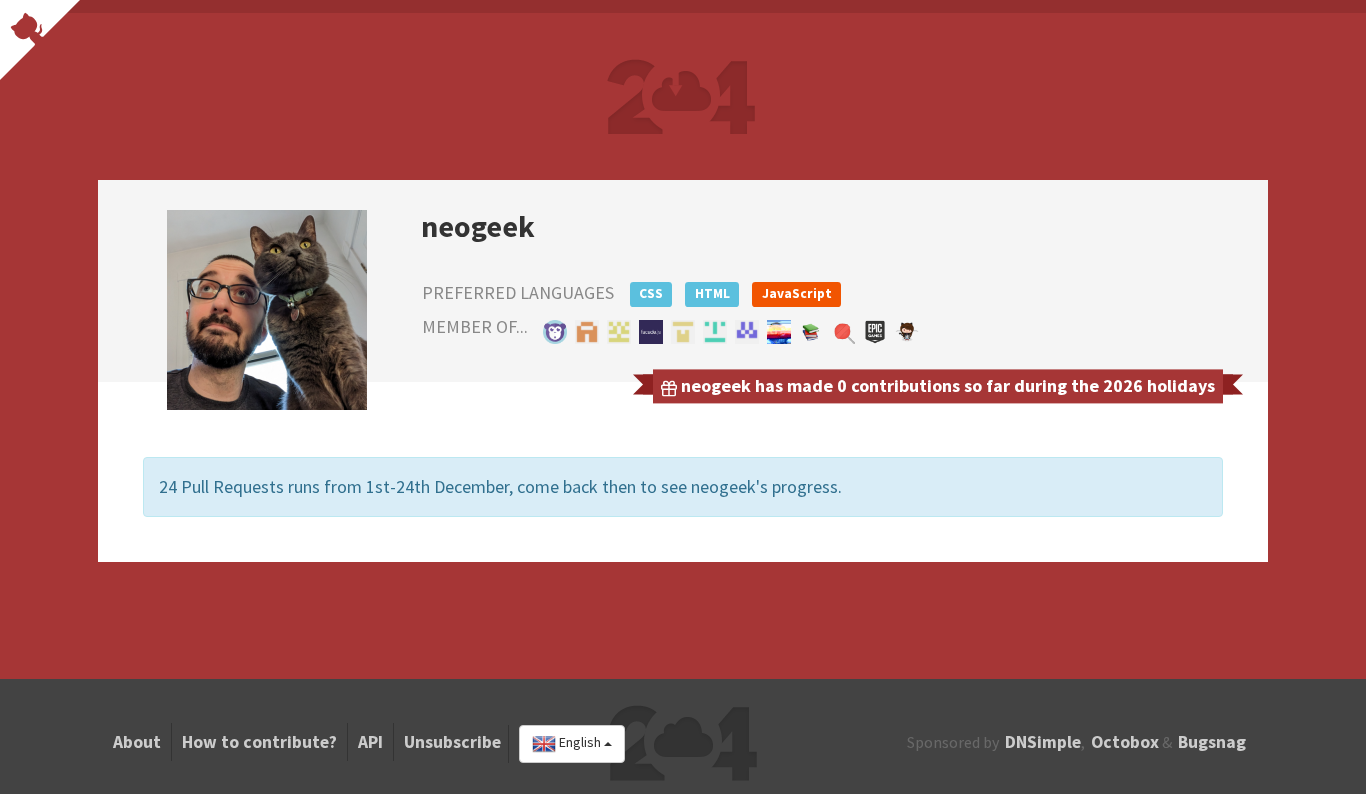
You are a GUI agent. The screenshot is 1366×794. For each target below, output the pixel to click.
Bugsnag (1212, 742)
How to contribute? (259, 742)
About (137, 742)
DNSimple (1043, 742)
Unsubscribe (452, 742)
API (370, 742)
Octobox (1125, 742)
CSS (651, 293)
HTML (712, 293)
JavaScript (797, 293)
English (580, 743)
